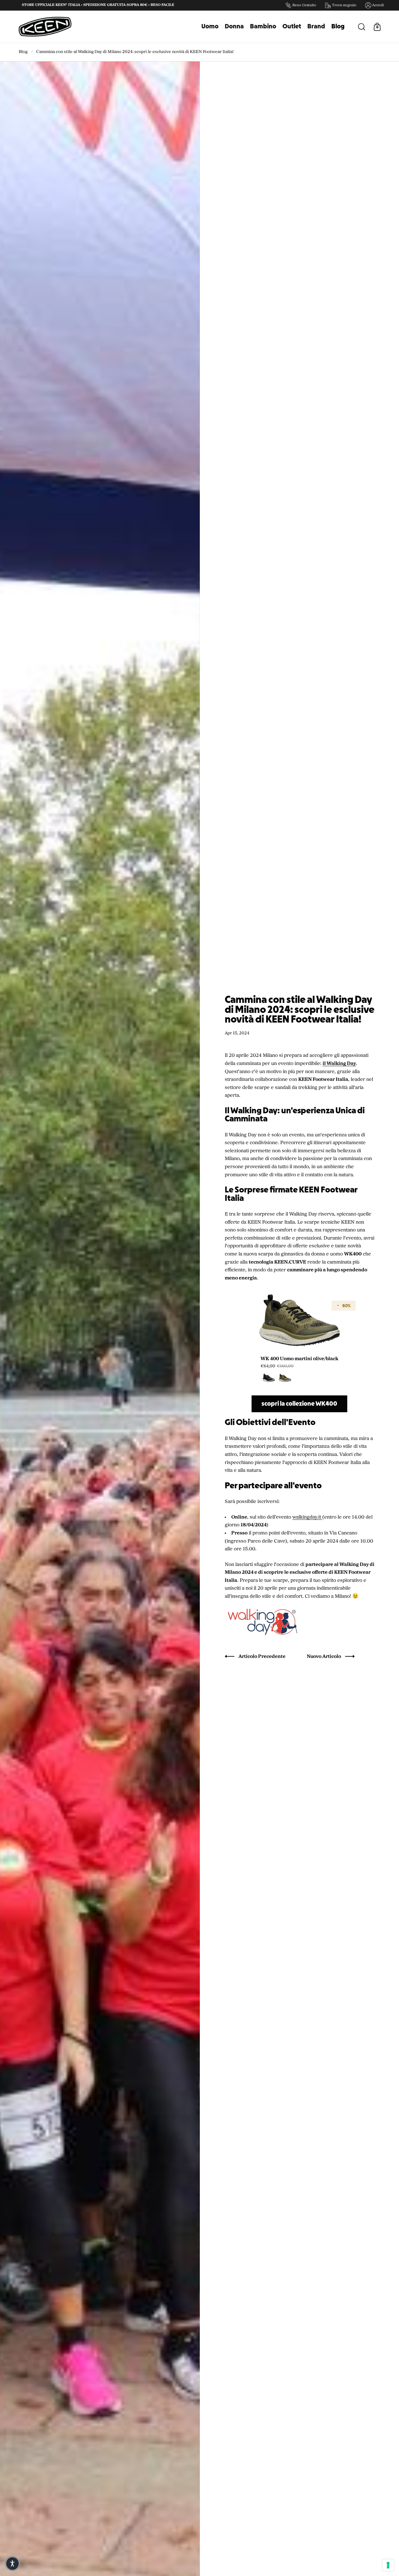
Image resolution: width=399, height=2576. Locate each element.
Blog (23, 52)
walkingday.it (307, 1517)
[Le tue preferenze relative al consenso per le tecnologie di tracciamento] (388, 2565)
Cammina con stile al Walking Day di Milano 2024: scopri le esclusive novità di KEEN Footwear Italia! (135, 52)
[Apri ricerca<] (363, 26)
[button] (12, 2564)
